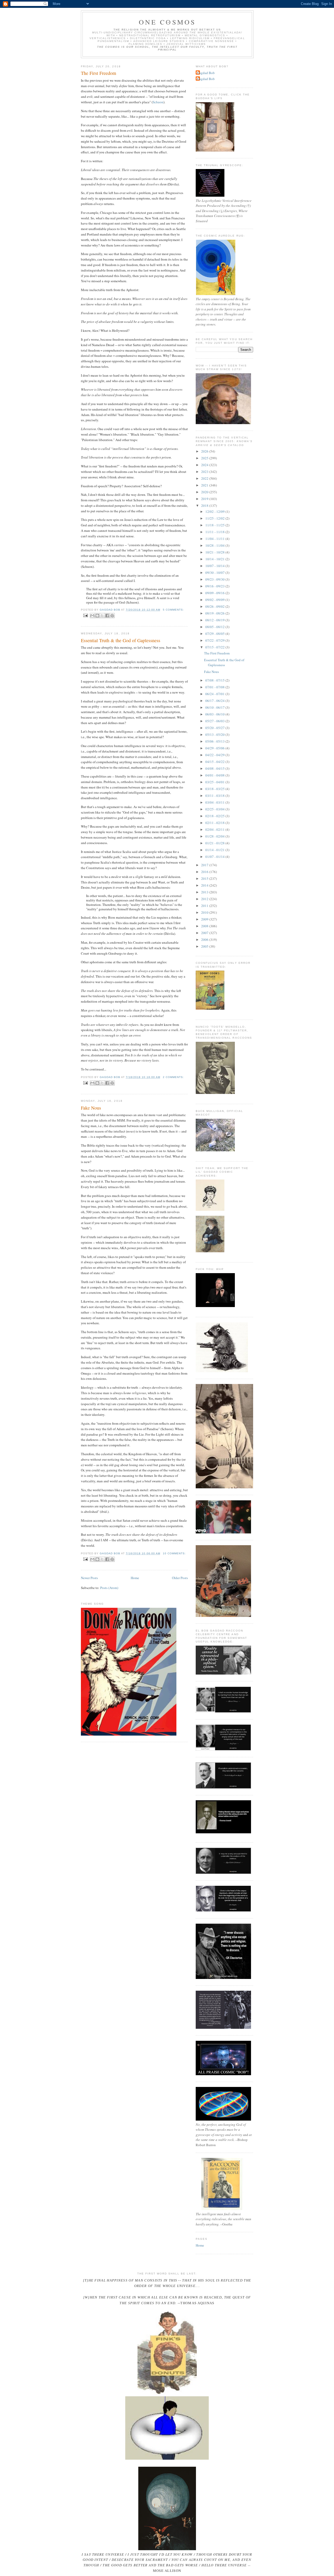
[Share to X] (102, 616)
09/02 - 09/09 (215, 600)
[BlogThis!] (97, 616)
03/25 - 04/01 (215, 782)
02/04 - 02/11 (215, 829)
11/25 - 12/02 (215, 518)
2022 (205, 478)
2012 (205, 899)
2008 (205, 926)
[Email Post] (85, 615)
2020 (205, 492)
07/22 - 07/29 (215, 640)
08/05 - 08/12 (215, 627)
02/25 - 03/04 (215, 809)
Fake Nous (91, 1108)
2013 (205, 892)
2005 (205, 946)
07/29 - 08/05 (215, 634)
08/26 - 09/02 (215, 606)
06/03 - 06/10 (215, 714)
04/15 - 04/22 (215, 762)
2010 (205, 912)
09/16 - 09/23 (215, 586)
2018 (205, 505)
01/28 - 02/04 (215, 836)
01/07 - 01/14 (215, 857)
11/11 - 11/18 (215, 532)
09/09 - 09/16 (215, 593)
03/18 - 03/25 (215, 789)
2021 (205, 485)
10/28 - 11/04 (215, 545)
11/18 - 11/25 (215, 525)
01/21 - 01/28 (215, 843)
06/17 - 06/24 (215, 701)
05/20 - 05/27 (215, 728)
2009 (205, 919)
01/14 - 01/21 (215, 850)
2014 (205, 885)
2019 (205, 499)
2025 (205, 458)
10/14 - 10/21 (215, 559)
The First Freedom (99, 73)
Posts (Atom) (109, 1588)
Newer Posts (89, 1578)
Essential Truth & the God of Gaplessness (121, 640)
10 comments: (174, 1553)
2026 (205, 451)
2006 (205, 940)
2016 (205, 872)
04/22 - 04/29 (215, 755)
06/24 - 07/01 (215, 694)
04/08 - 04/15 (215, 768)
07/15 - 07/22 (215, 647)
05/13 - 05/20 (215, 735)
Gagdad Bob (206, 73)
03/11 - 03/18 (215, 796)
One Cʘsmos (167, 22)
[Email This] (92, 616)
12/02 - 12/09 (215, 511)
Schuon (158, 102)
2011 (205, 906)
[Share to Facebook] (107, 616)
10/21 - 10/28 (215, 552)
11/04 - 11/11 (215, 539)
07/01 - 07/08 (215, 687)
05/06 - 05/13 (215, 741)
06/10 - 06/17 (215, 707)
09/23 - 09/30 (215, 579)
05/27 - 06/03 (215, 721)
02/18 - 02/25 (215, 816)
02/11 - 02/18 (215, 823)
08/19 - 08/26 (215, 613)
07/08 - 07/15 (215, 680)
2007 (205, 933)
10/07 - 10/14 (215, 566)
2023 (205, 472)
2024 (205, 465)
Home (135, 1578)
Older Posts (180, 1578)
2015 (205, 878)
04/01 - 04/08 (215, 775)
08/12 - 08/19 (215, 620)
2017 (205, 865)
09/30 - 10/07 (215, 573)
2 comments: (173, 1077)
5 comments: (173, 610)
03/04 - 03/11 (215, 802)
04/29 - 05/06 (215, 748)
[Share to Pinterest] (112, 616)
